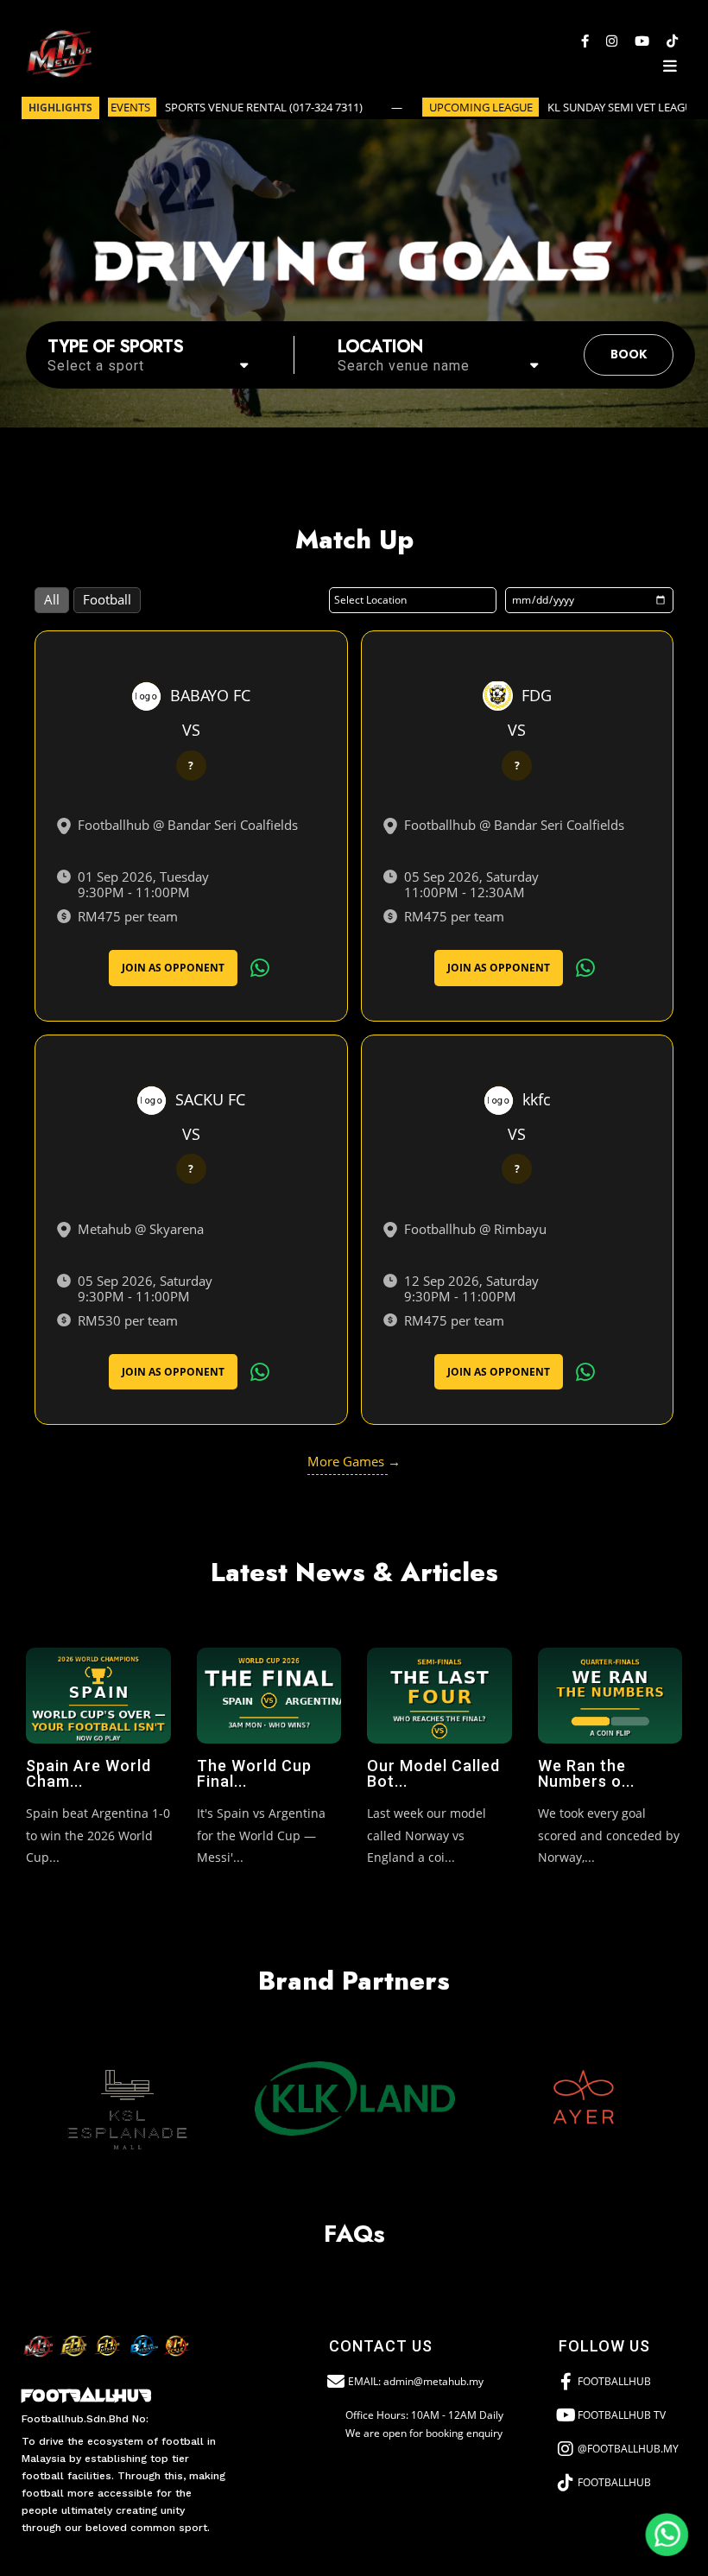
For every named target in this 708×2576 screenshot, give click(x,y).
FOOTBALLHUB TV (622, 2415)
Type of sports (115, 347)
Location (380, 347)
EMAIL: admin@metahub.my (416, 2381)
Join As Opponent (173, 968)
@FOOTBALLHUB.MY (628, 2449)
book (629, 354)
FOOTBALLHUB (614, 2381)
